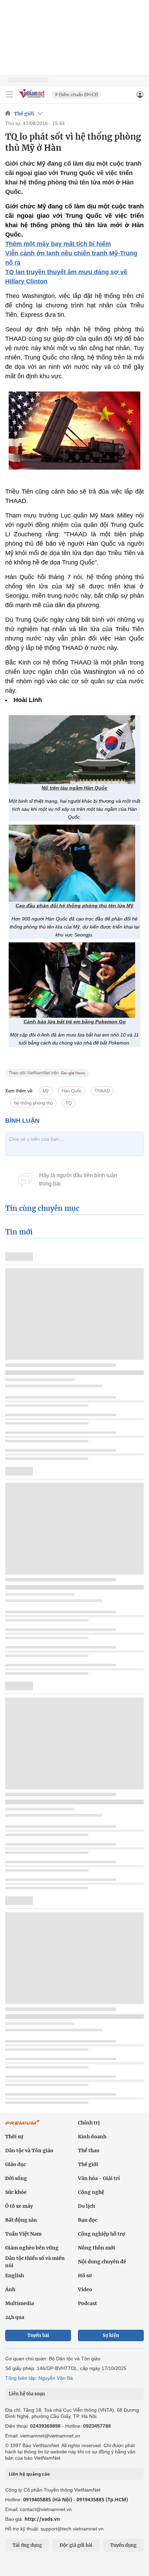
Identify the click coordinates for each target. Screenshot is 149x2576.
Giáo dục (16, 2164)
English (15, 2276)
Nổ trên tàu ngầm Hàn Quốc (74, 788)
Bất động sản (21, 2220)
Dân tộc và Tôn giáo (29, 2150)
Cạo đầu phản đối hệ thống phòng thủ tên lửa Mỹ (74, 906)
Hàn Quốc (72, 1091)
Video (85, 2289)
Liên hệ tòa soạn (27, 2394)
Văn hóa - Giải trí (99, 2178)
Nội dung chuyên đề (102, 2262)
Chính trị (89, 2123)
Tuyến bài (38, 2335)
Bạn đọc (88, 2220)
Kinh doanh (92, 2137)
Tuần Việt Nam (23, 2234)
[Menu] (9, 94)
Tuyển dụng (123, 2545)
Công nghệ (91, 2192)
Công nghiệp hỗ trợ (102, 2234)
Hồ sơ (85, 2276)
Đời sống (16, 2178)
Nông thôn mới (97, 2248)
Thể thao (89, 2150)
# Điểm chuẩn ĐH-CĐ (77, 95)
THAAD (102, 1091)
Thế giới (24, 114)
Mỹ (46, 1091)
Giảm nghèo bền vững (32, 2248)
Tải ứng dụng (27, 2545)
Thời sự (14, 2137)
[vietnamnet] (33, 98)
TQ (69, 1103)
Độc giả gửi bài (76, 2545)
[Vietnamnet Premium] (23, 2126)
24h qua (15, 2317)
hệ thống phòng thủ (33, 1103)
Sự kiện (111, 2335)
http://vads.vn (42, 2519)
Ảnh (10, 2289)
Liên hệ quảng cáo (29, 2474)
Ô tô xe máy (19, 2206)
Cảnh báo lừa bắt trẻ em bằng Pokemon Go (75, 1022)
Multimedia (20, 2303)
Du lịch (86, 2206)
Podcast (87, 2303)
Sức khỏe (16, 2192)
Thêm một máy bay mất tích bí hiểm (58, 244)
